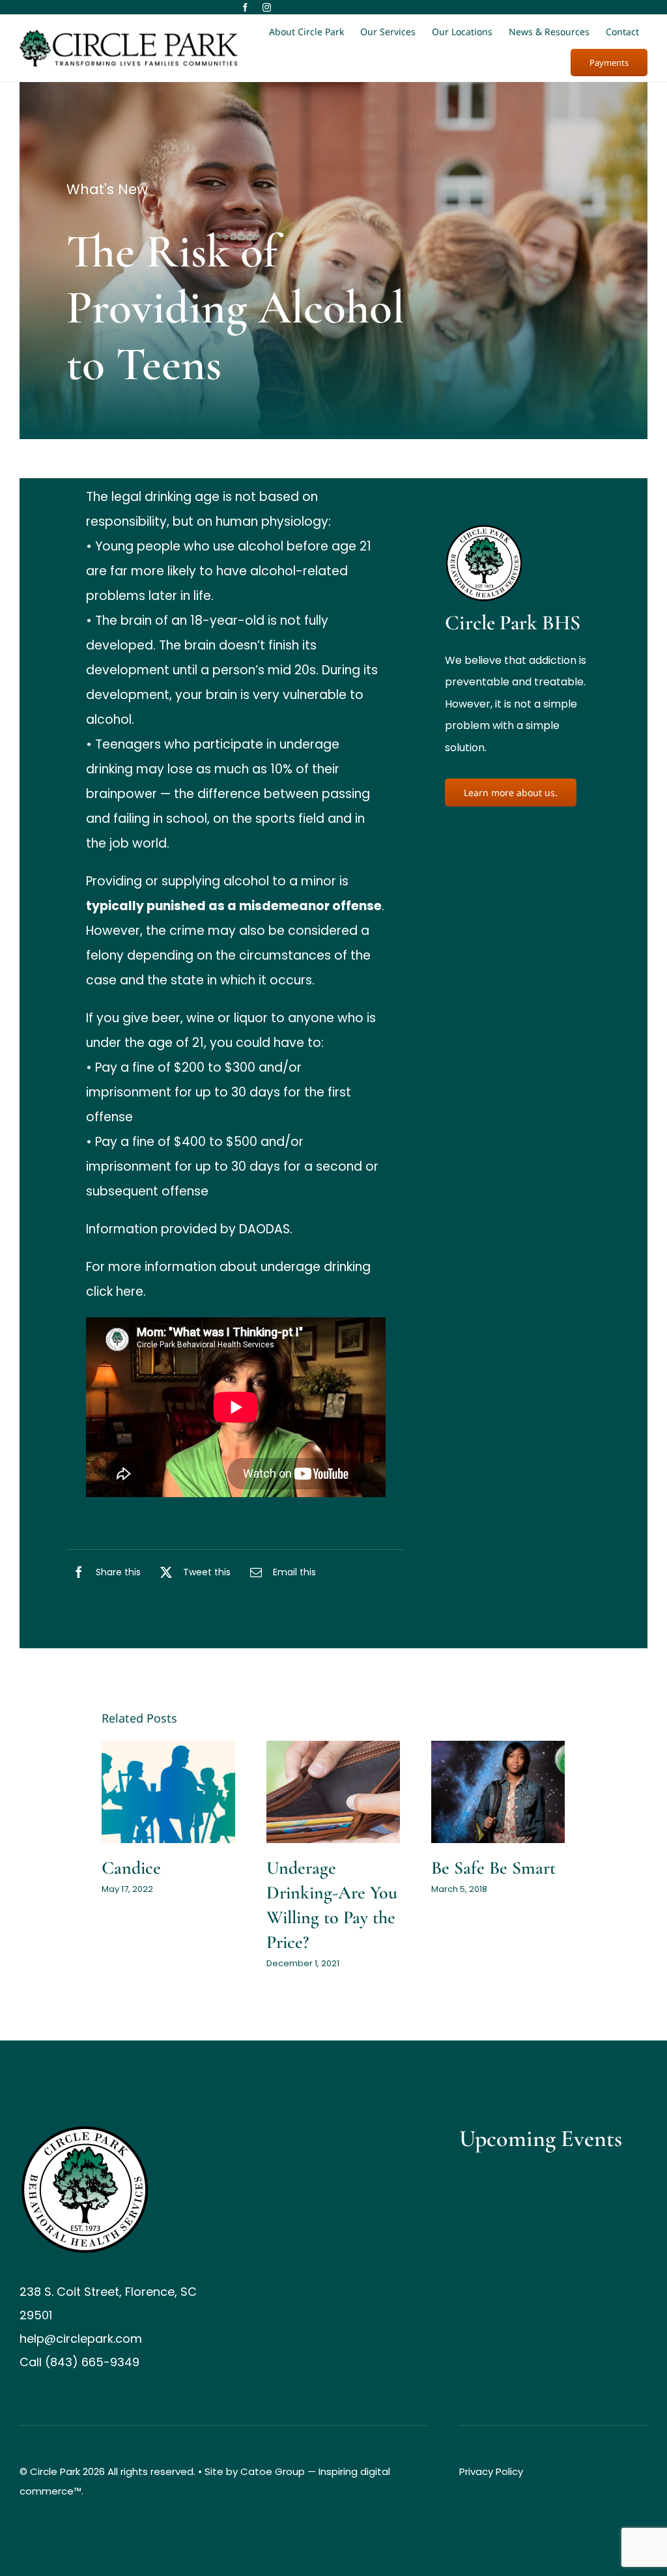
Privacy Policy (491, 2471)
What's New (107, 189)
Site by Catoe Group (255, 2471)
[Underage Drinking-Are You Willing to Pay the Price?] (333, 1792)
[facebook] (245, 7)
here (130, 1292)
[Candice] (168, 1792)
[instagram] (267, 7)
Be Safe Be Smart (493, 1868)
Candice (131, 1868)
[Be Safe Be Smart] (498, 1792)
